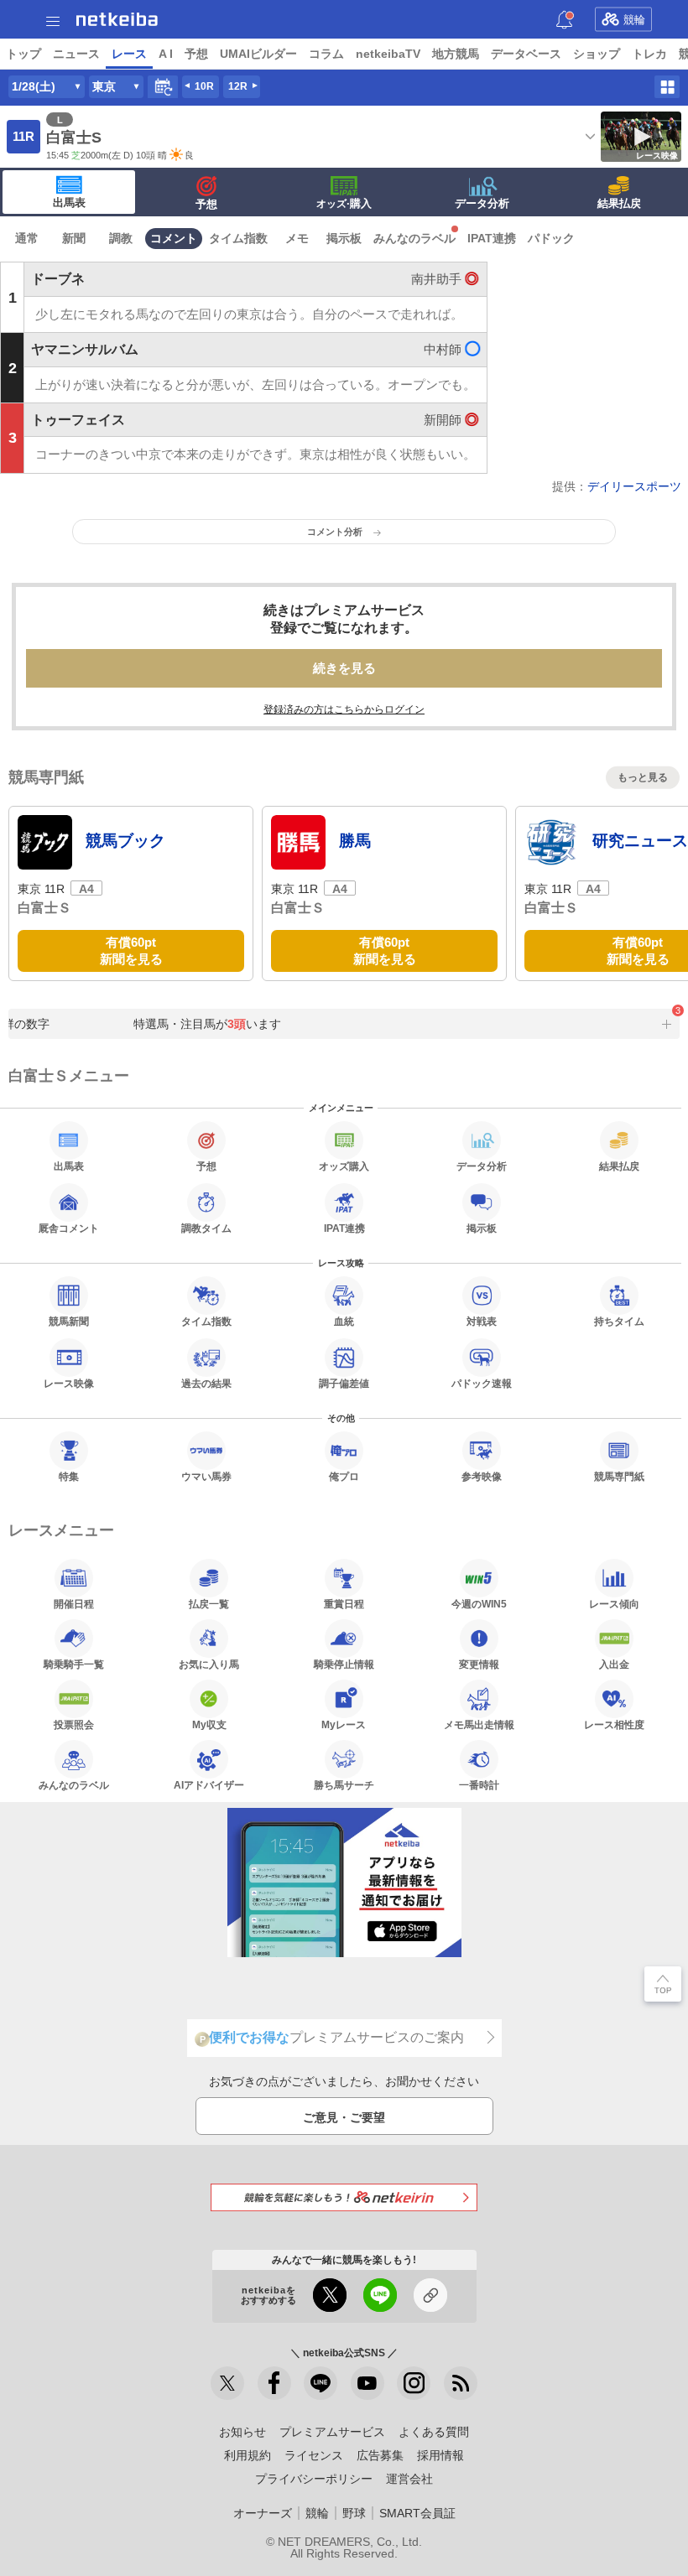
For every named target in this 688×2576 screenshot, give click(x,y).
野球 (354, 2513)
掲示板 (344, 238)
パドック (551, 238)
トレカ (649, 54)
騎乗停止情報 (344, 1664)
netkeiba (117, 19)
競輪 (634, 20)
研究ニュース (640, 841)
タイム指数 (238, 238)
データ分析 (482, 203)
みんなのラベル (414, 238)
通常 (27, 238)
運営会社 (409, 2479)
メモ (297, 238)
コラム (326, 54)
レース (129, 54)
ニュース (76, 54)
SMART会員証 (417, 2513)
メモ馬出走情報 (479, 1724)
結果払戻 (619, 203)
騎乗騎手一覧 (74, 1664)
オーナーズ (263, 2513)
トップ (23, 54)
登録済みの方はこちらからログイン (344, 709)
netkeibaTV (388, 54)
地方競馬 (456, 54)
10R (204, 86)
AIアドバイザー (209, 1785)
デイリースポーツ (634, 486)
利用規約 (248, 2455)
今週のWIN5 (479, 1604)
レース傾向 (614, 1604)
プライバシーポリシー (314, 2479)
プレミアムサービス (332, 2432)
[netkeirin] (344, 2197)
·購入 (344, 203)
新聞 (74, 238)
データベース (526, 54)
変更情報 (479, 1664)
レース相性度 (614, 1724)
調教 (121, 238)
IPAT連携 (492, 238)
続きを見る (344, 668)
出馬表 (69, 203)
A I (166, 54)
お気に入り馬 (209, 1664)
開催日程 (74, 1604)
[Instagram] (414, 2383)
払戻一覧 (209, 1604)
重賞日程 (344, 1604)
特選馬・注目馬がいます (201, 1024)
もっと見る (643, 777)
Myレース (344, 1724)
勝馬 (355, 841)
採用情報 (440, 2455)
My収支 (209, 1724)
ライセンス (314, 2455)
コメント (174, 238)
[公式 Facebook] (274, 2383)
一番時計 (479, 1785)
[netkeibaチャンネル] (367, 2383)
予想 (196, 54)
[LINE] (321, 2383)
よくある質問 (434, 2432)
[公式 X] (227, 2383)
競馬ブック (125, 841)
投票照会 (74, 1724)
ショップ (597, 54)
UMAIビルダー (258, 54)
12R (238, 86)
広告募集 (380, 2455)
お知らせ (242, 2432)
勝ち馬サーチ (344, 1785)
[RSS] (461, 2383)
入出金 (614, 1664)
